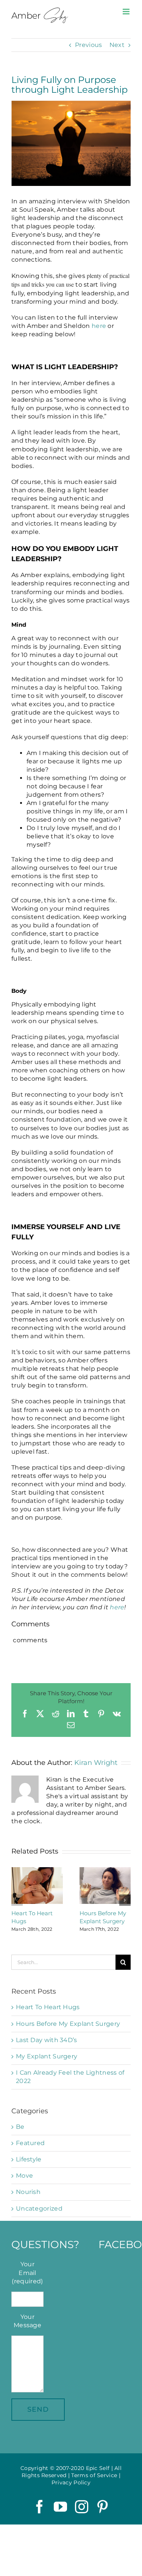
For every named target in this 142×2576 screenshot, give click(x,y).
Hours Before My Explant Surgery (68, 2024)
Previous (88, 45)
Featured (30, 2143)
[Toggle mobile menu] (127, 12)
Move (24, 2176)
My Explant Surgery (47, 2056)
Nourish (28, 2192)
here (99, 326)
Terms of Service (94, 2475)
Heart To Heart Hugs (48, 2007)
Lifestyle (29, 2159)
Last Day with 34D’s (47, 2040)
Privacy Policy (71, 2482)
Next (117, 45)
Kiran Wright (96, 1763)
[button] (17, 1900)
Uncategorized (39, 2209)
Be (20, 2127)
